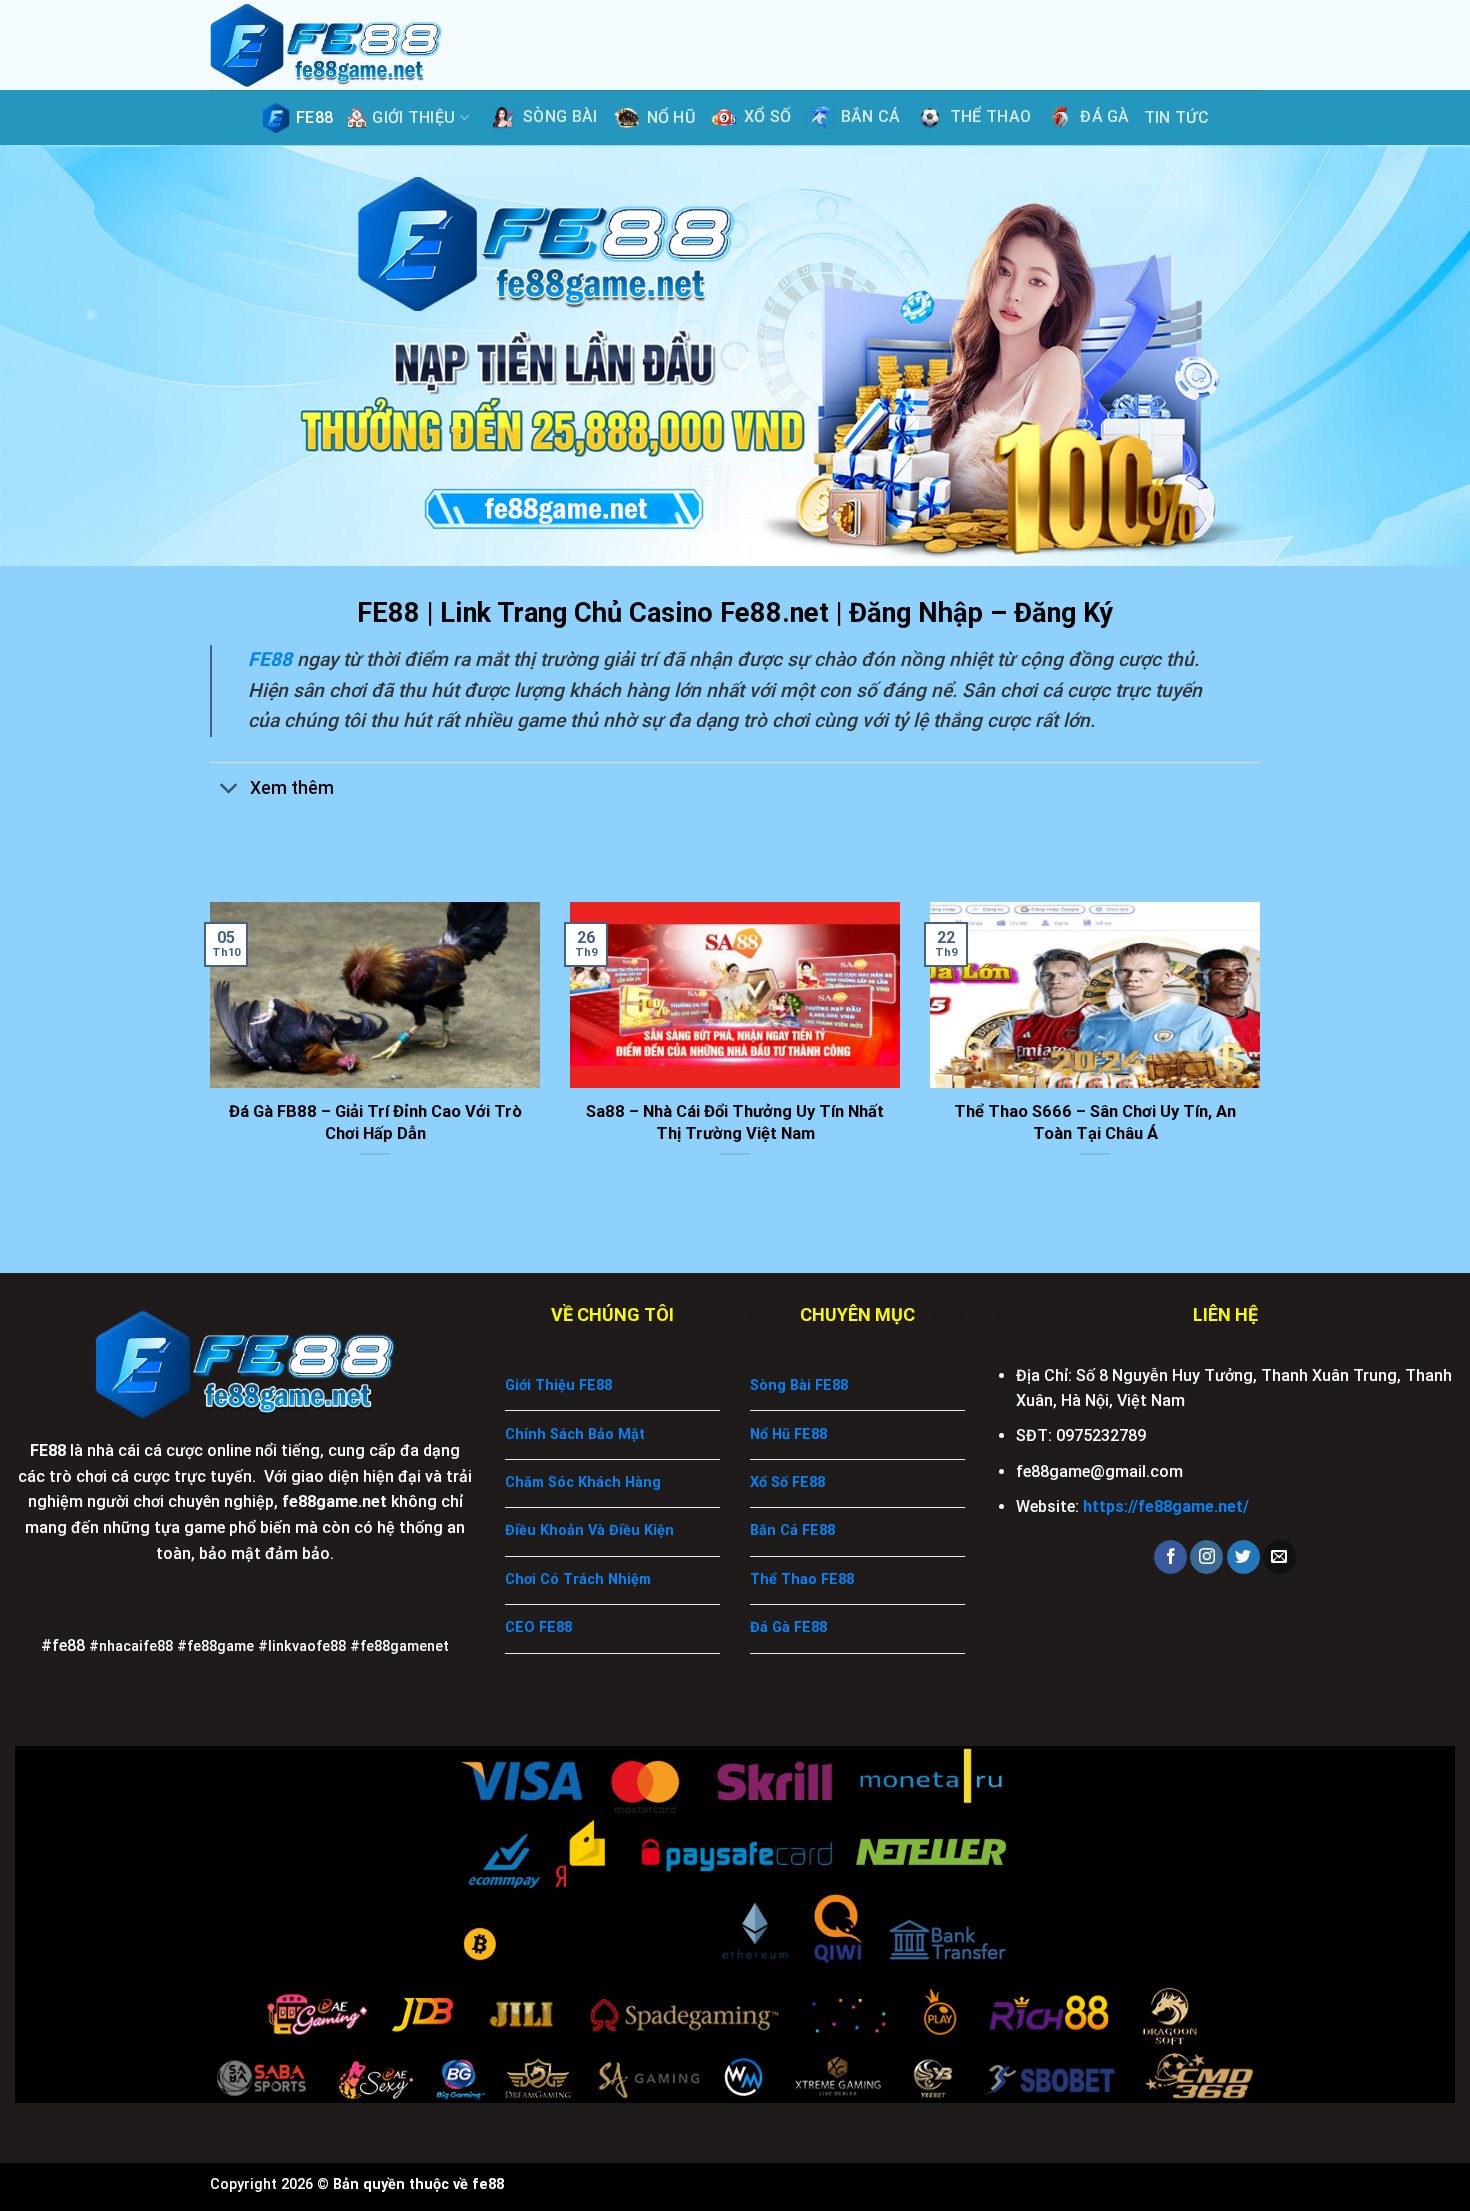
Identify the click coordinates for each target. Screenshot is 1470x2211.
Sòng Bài (560, 116)
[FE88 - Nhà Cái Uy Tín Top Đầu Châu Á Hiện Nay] (340, 45)
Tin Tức (1176, 117)
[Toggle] (229, 789)
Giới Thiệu (413, 117)
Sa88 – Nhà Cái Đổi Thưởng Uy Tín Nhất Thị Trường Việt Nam (735, 1122)
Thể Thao (991, 116)
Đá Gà (1105, 116)
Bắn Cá (871, 116)
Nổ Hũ (671, 117)
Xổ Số (768, 116)
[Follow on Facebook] (1170, 1557)
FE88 (314, 117)
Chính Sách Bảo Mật (575, 1434)
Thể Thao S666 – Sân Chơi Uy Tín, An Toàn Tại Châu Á (1095, 1122)
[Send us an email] (1279, 1557)
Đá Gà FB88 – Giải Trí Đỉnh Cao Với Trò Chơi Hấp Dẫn (375, 1122)
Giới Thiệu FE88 (558, 1385)
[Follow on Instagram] (1206, 1557)
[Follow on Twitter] (1243, 1557)
